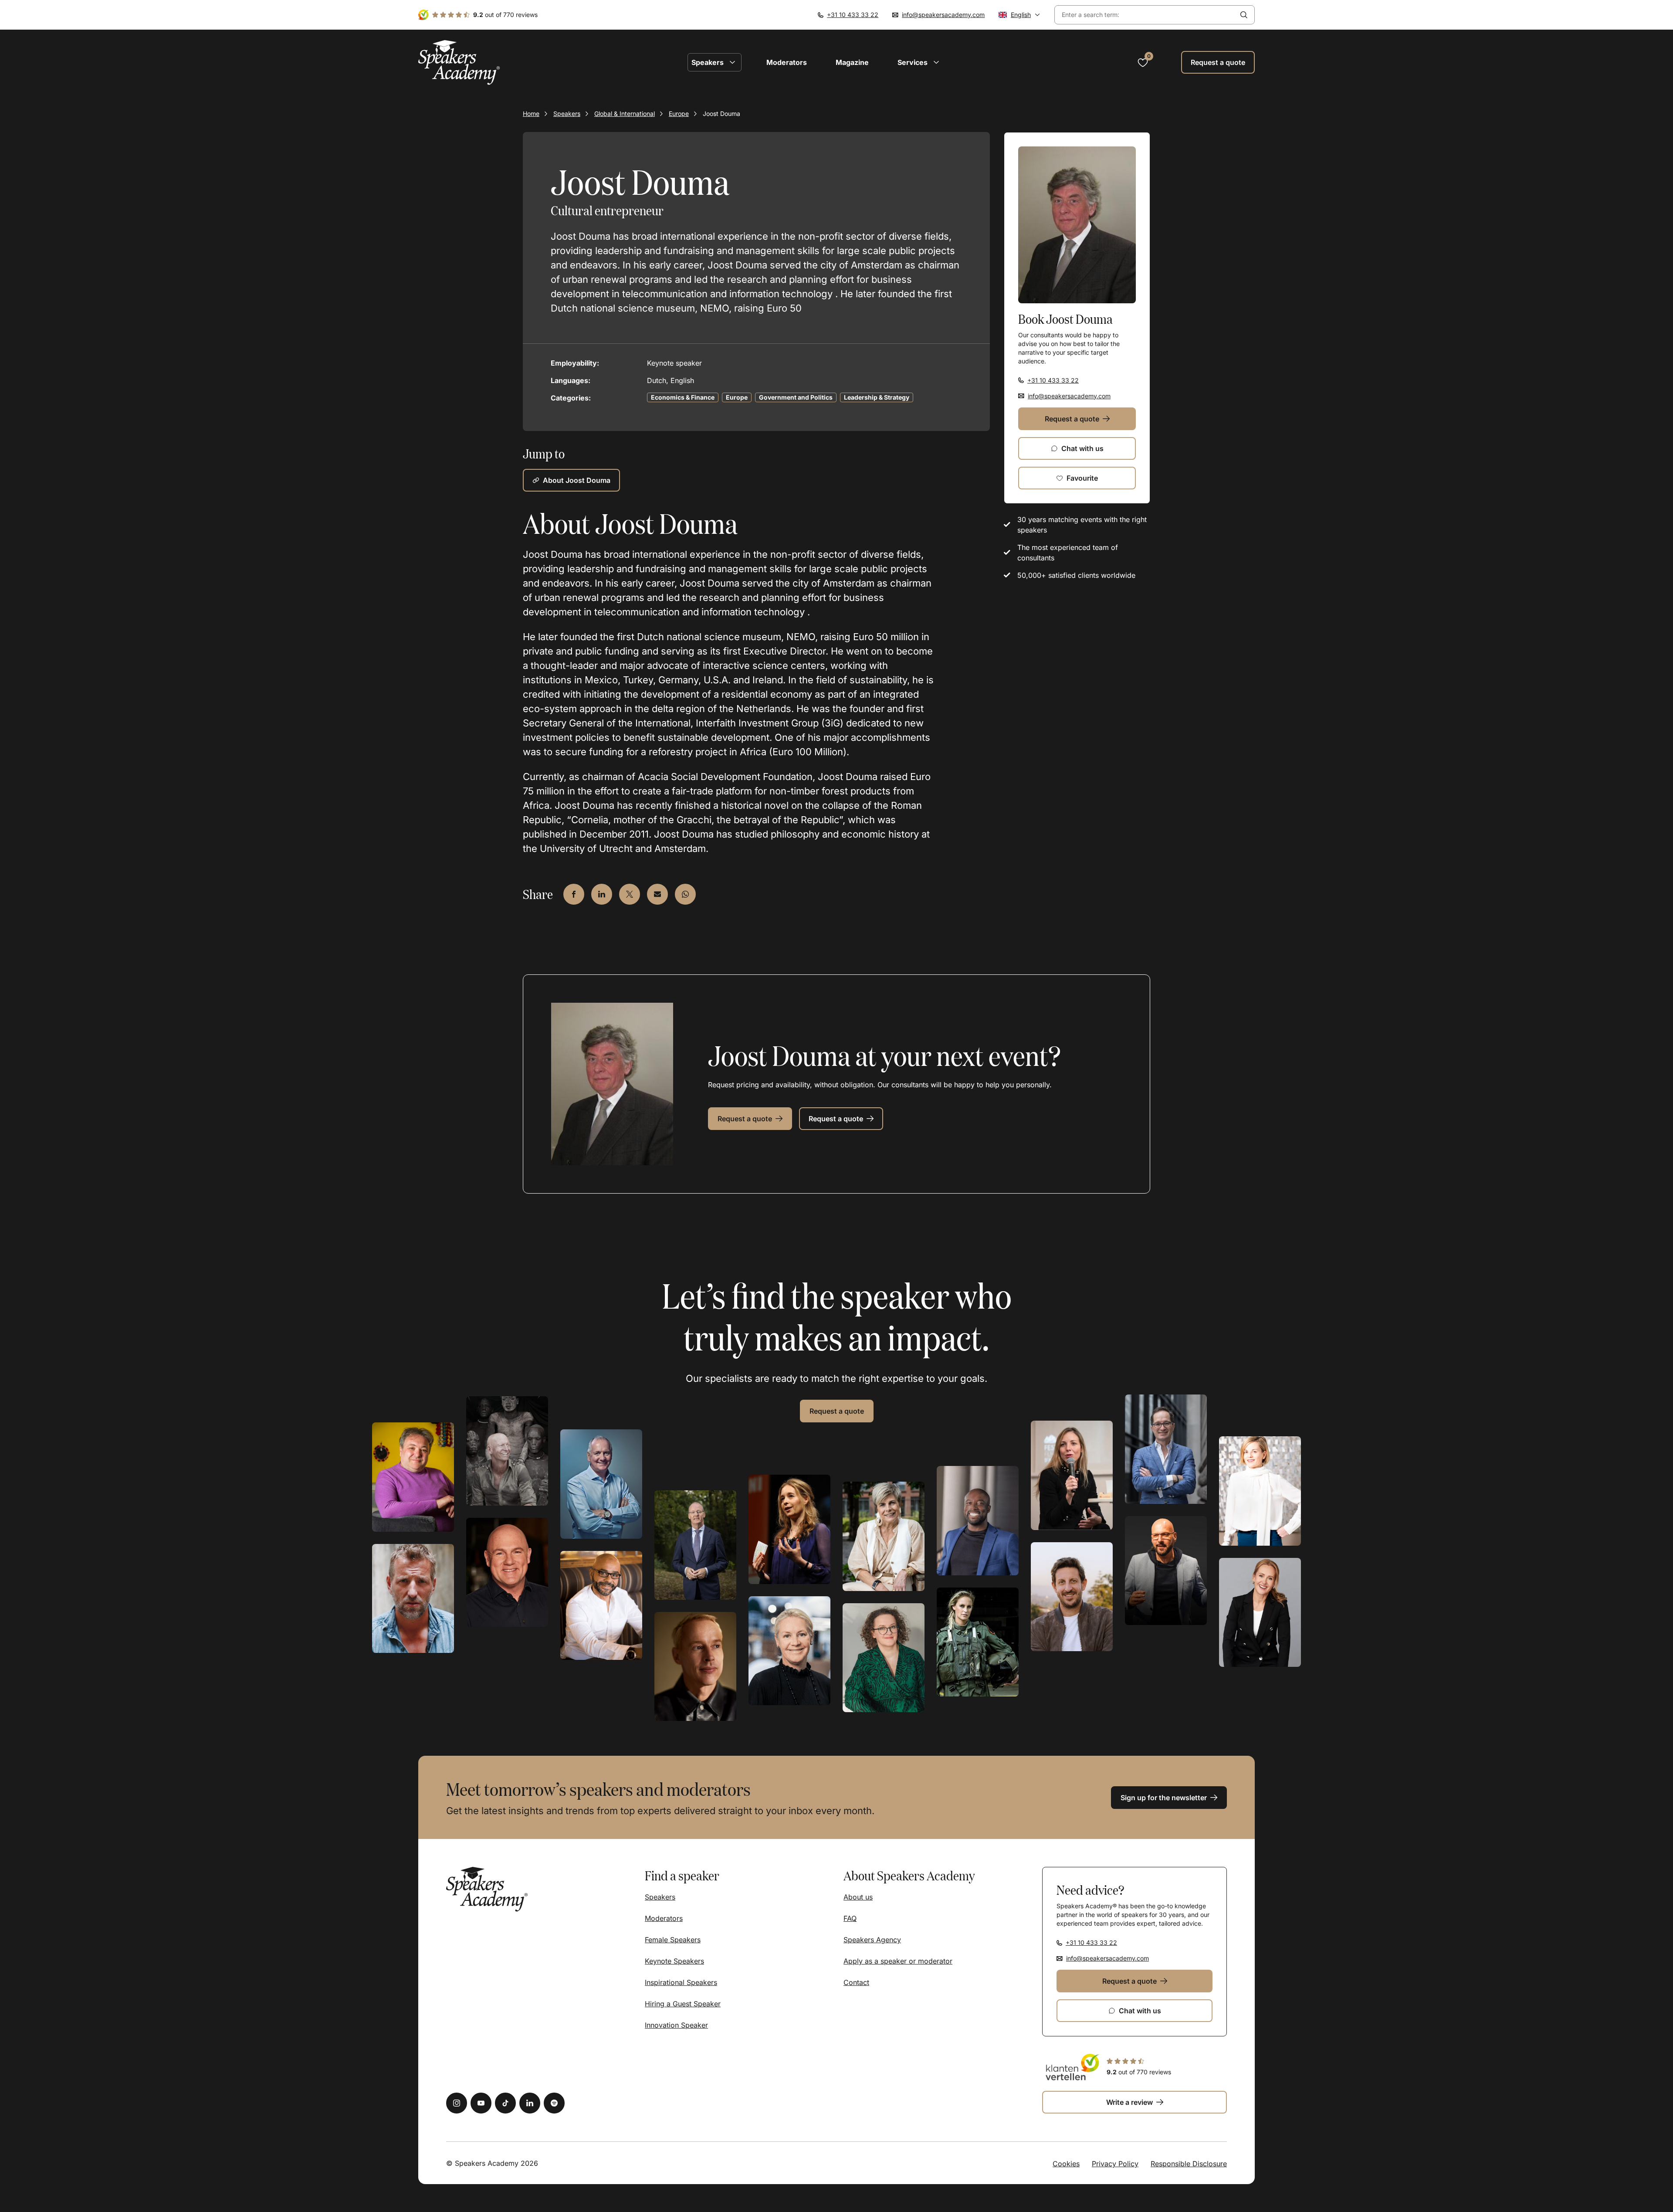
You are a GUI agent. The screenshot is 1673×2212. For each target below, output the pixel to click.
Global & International (625, 114)
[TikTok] (505, 2103)
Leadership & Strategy (877, 397)
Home (531, 114)
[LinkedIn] (530, 2103)
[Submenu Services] (936, 62)
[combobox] (1144, 15)
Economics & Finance (683, 397)
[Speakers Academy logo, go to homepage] (459, 63)
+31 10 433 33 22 (853, 15)
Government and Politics (796, 397)
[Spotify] (554, 2103)
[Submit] (1244, 15)
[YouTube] (481, 2103)
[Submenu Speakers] (732, 62)
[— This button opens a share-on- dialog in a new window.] (574, 894)
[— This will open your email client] (657, 894)
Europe (679, 114)
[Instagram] (457, 2103)
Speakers (567, 114)
